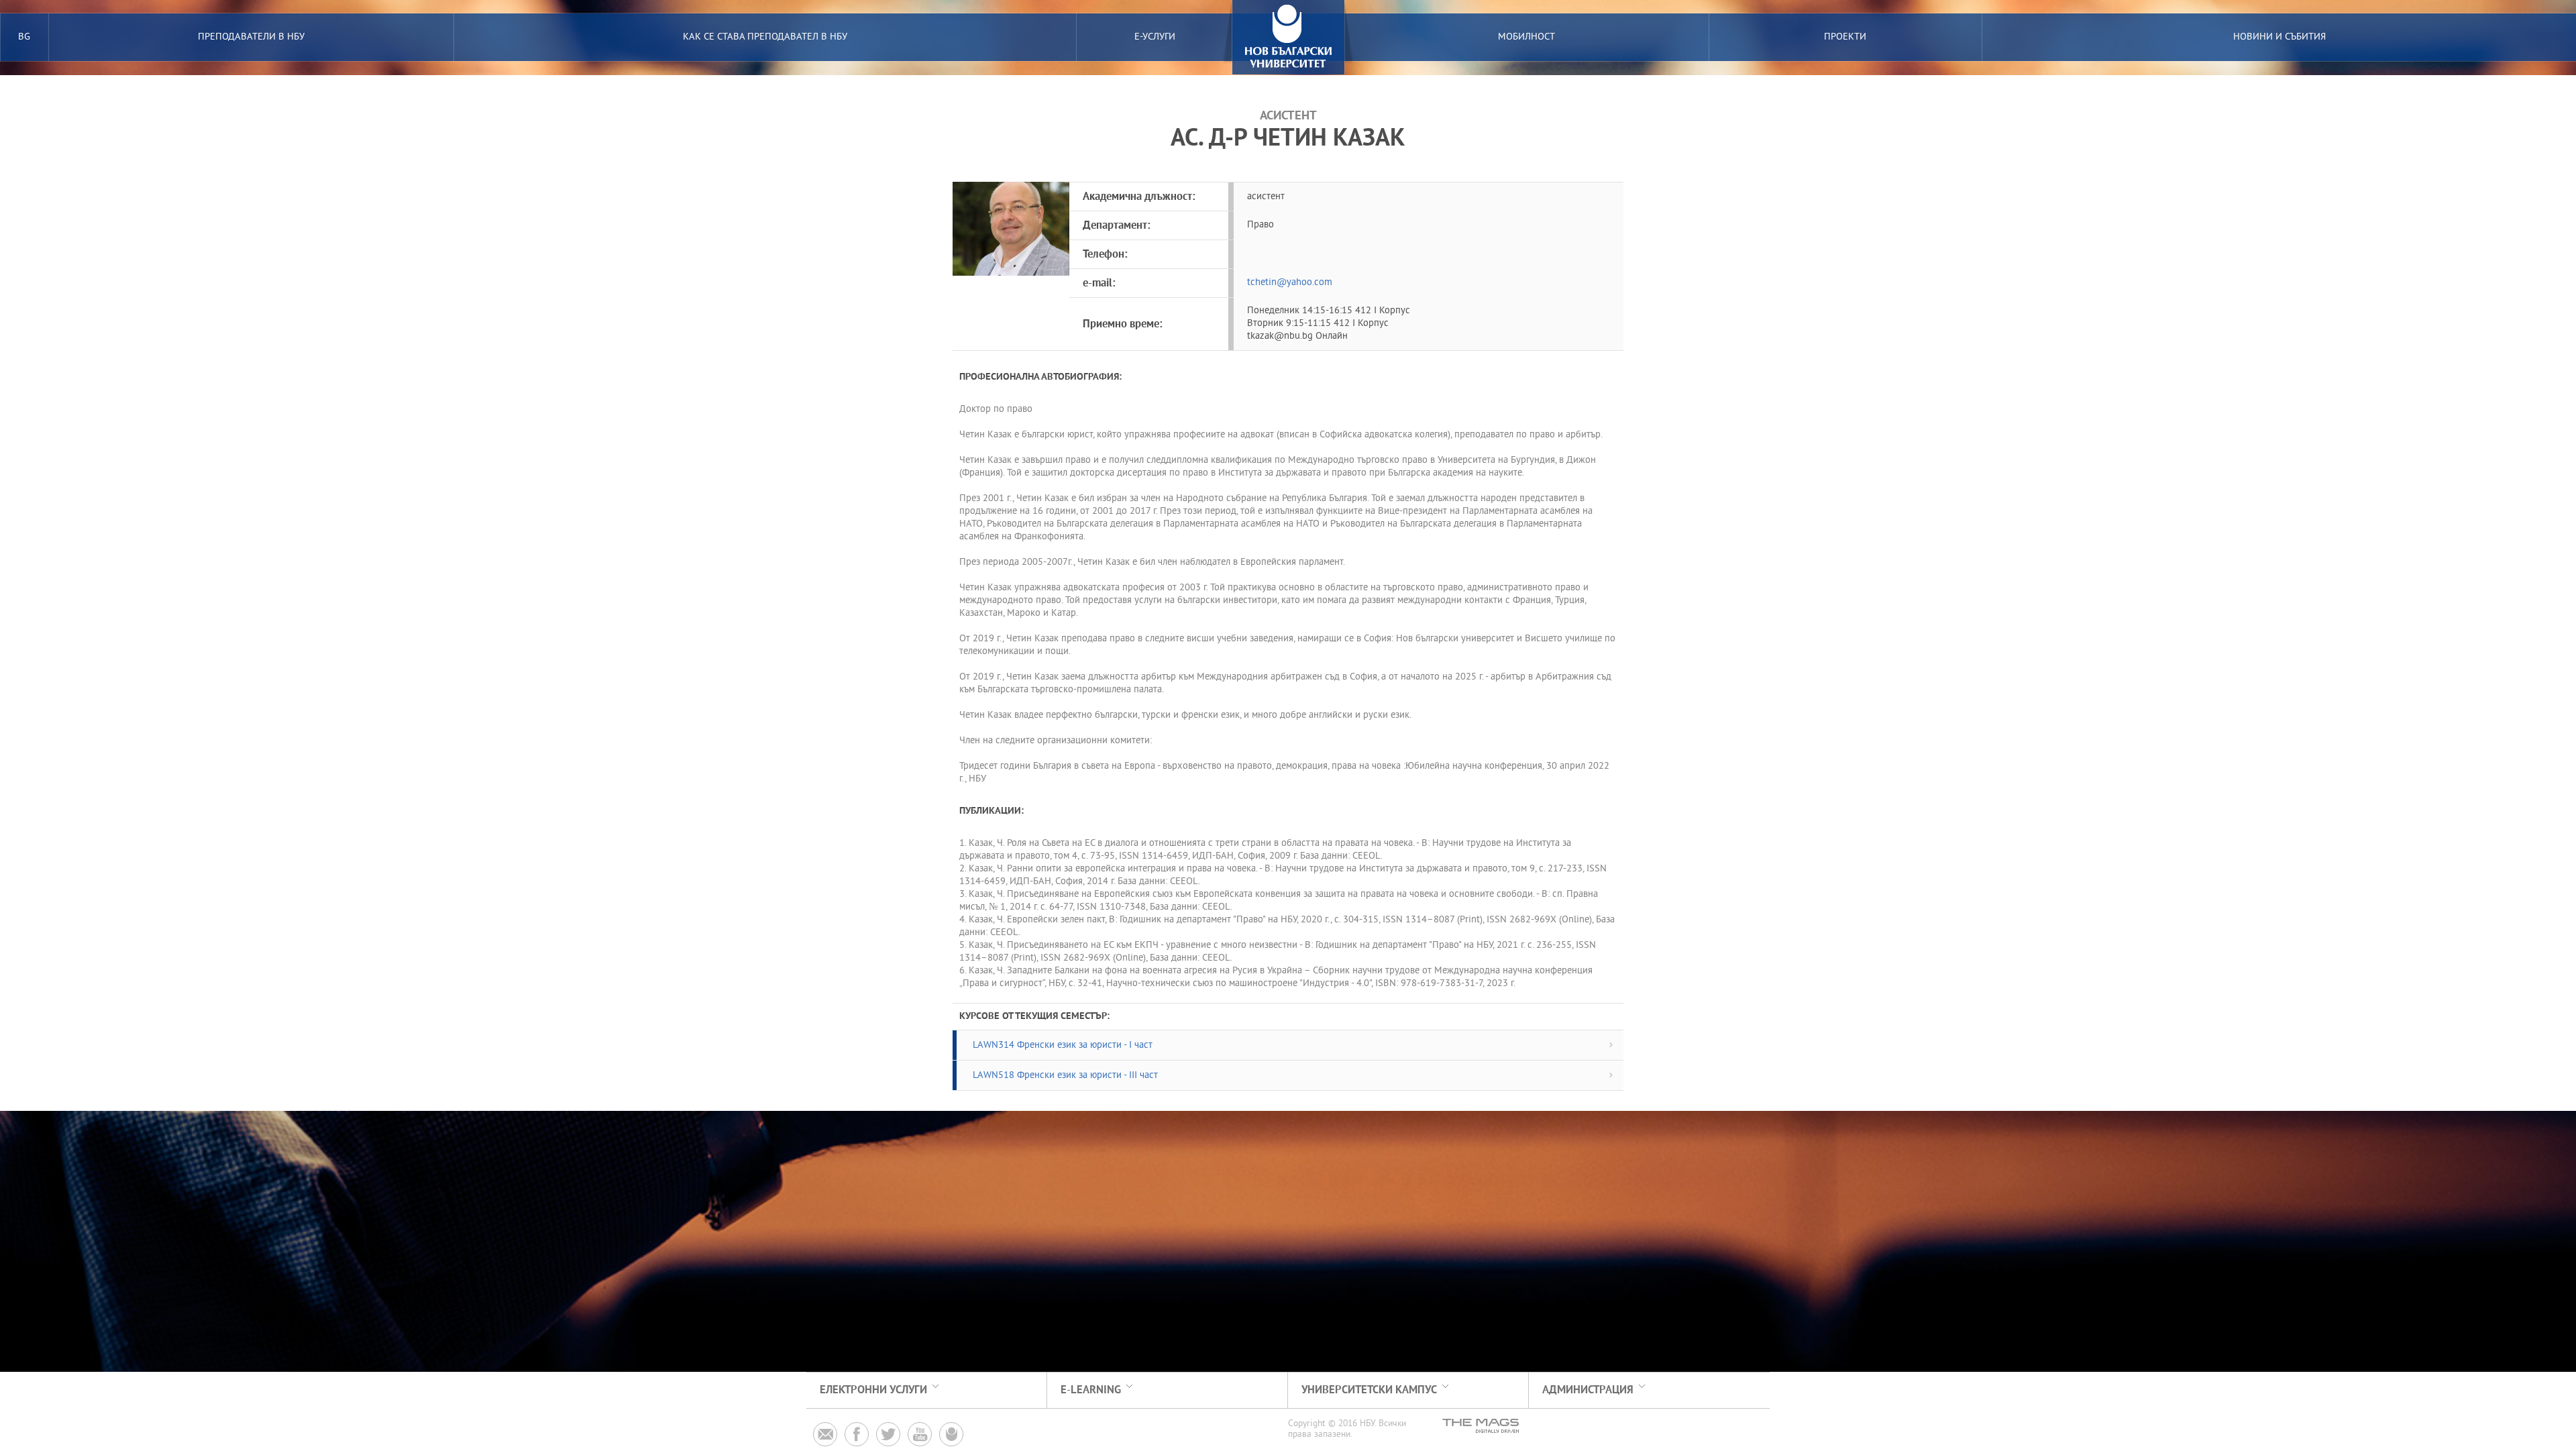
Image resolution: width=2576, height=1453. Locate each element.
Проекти (1845, 37)
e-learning (1091, 1390)
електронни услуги (873, 1390)
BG (24, 37)
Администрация (1588, 1390)
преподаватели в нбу (251, 37)
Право (1260, 225)
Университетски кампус (1369, 1390)
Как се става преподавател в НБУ (765, 37)
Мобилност (1526, 37)
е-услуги (1155, 37)
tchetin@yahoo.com (1290, 283)
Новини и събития (2279, 37)
